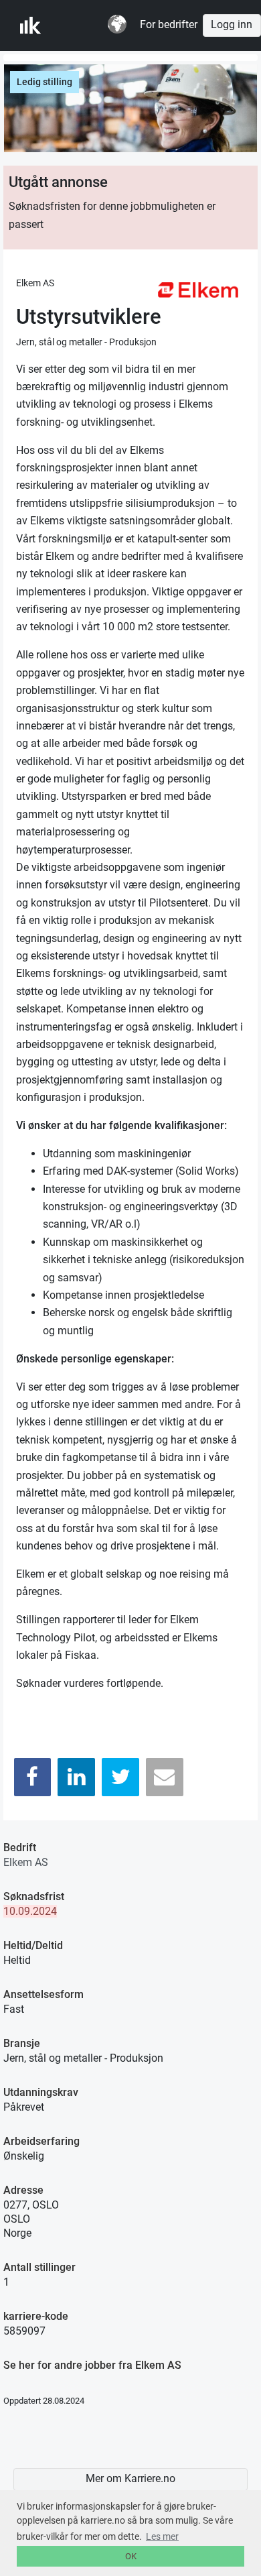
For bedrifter (169, 25)
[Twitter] (120, 1777)
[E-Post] (165, 1777)
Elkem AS (26, 1862)
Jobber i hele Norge (86, 25)
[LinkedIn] (76, 1777)
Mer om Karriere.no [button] (130, 2479)
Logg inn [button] (232, 25)
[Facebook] (33, 1777)
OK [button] (131, 2556)
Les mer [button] (162, 2536)
